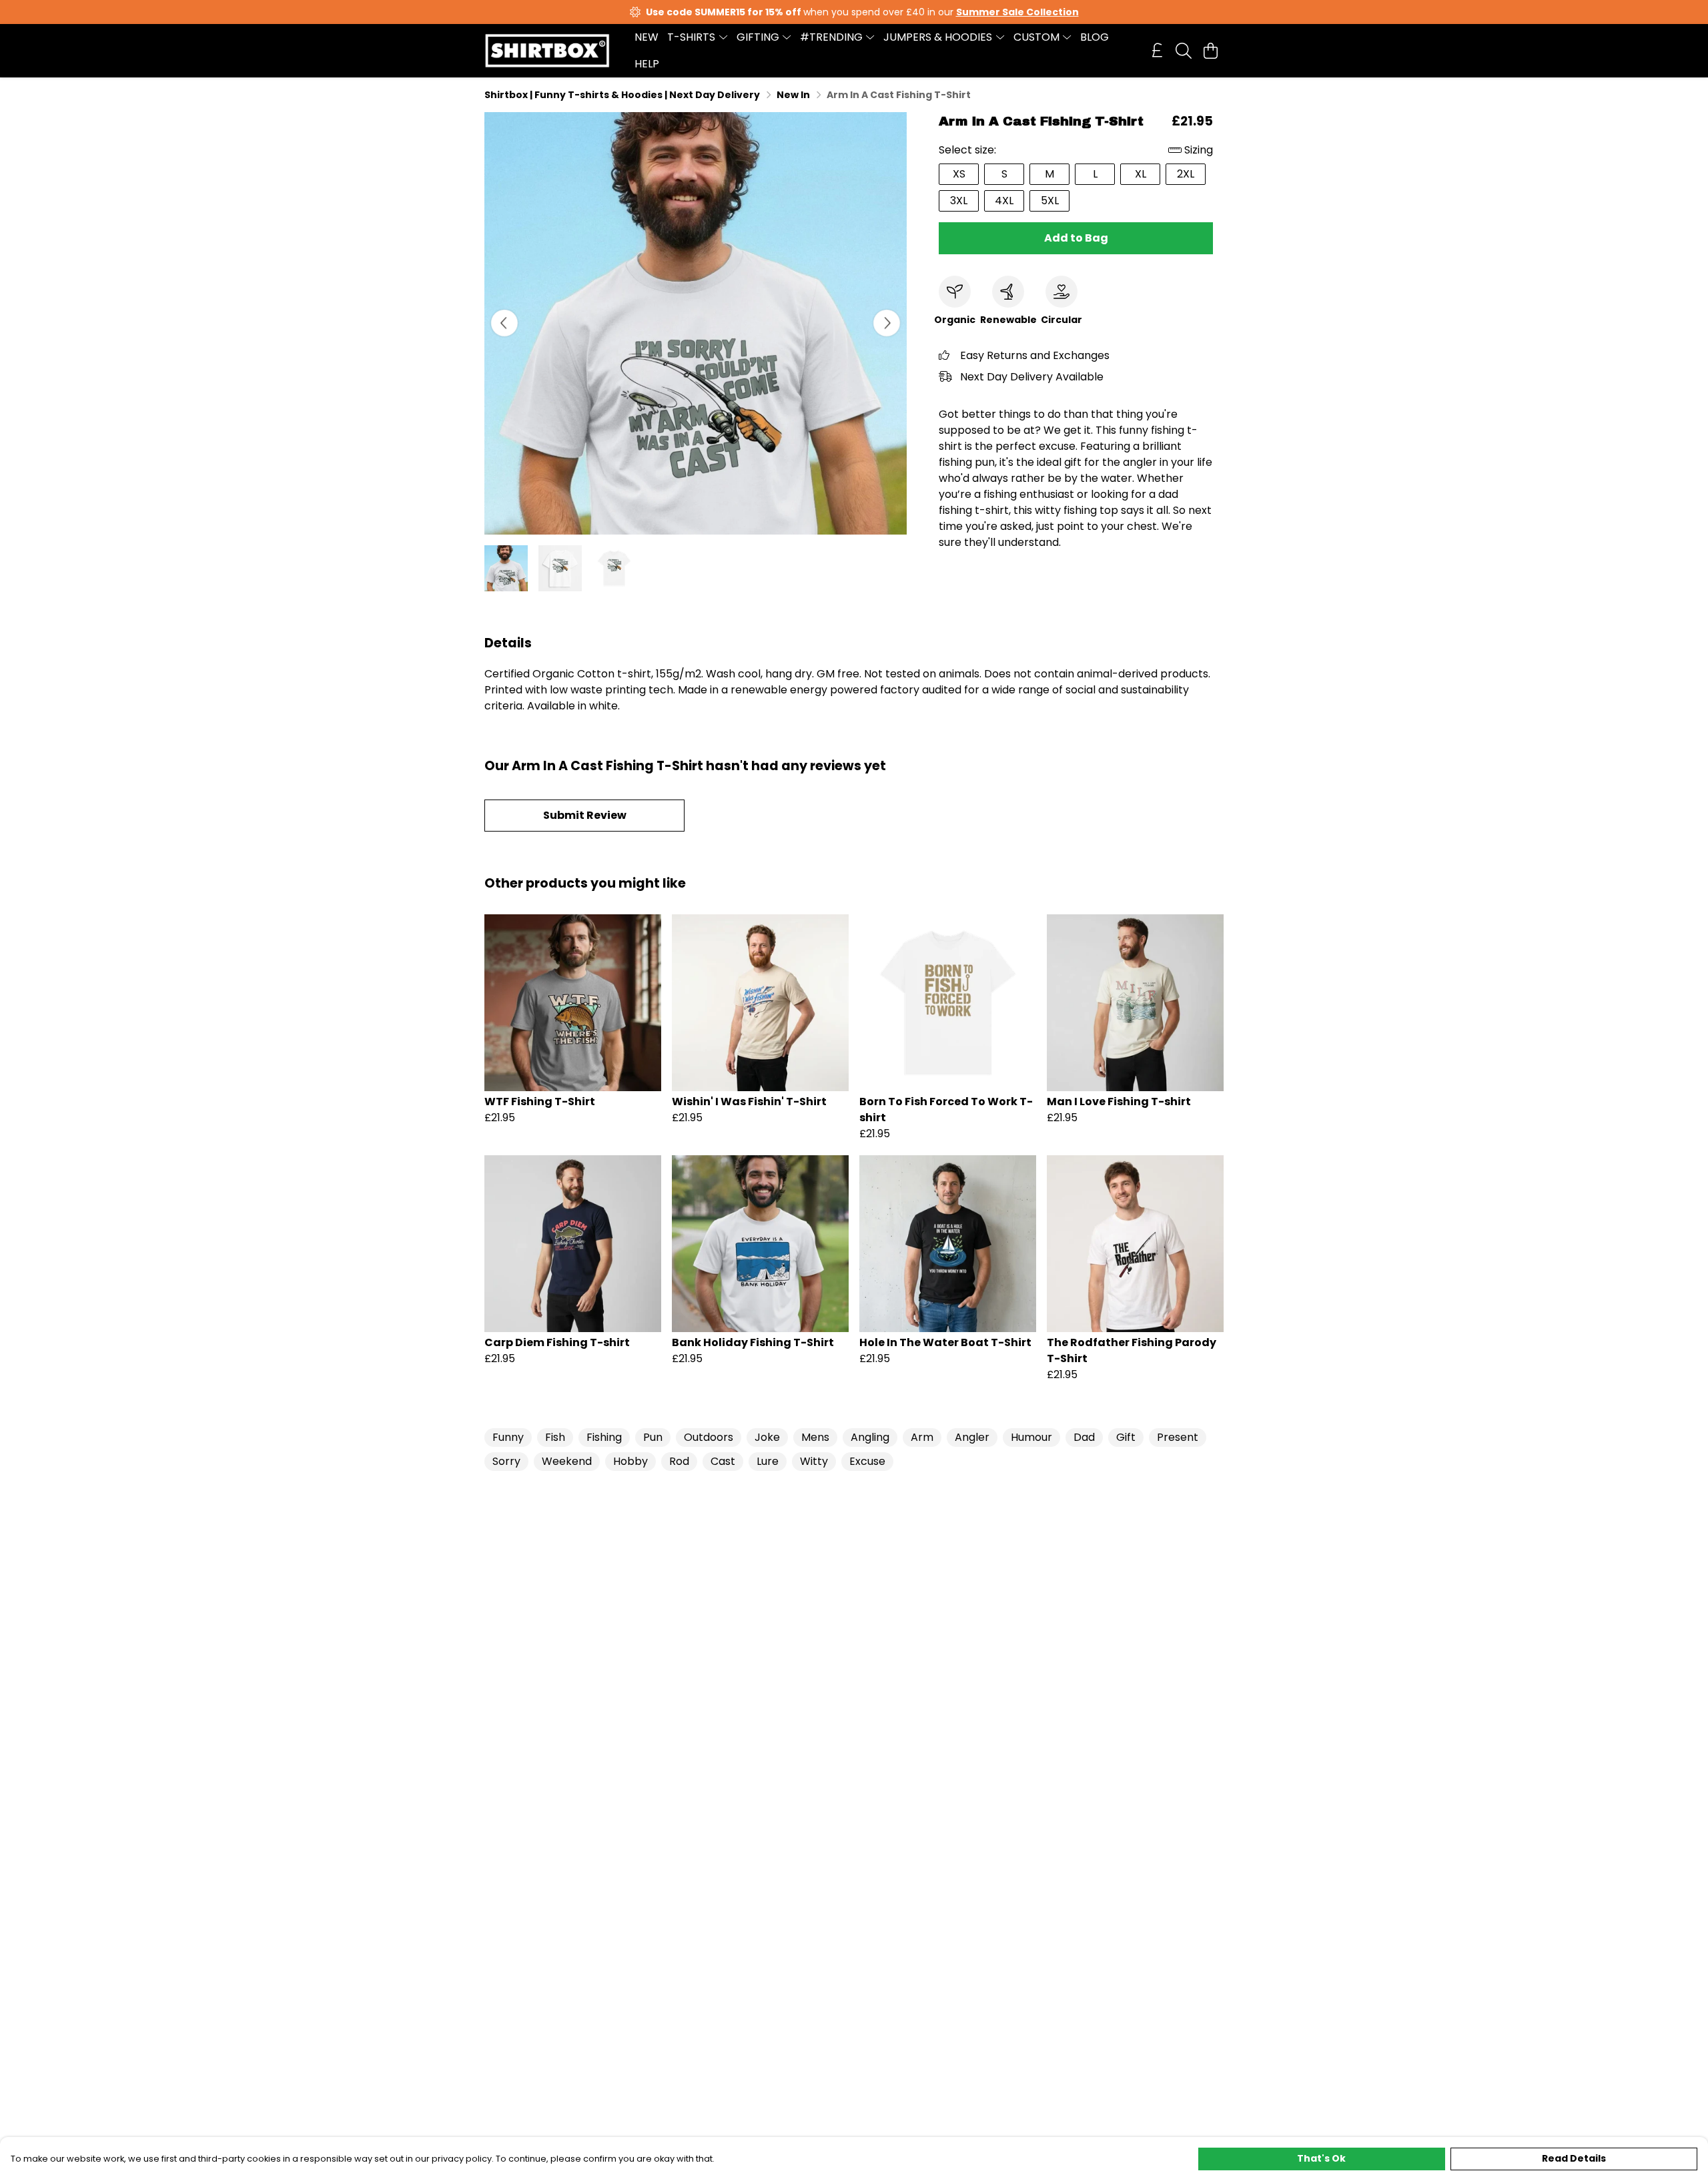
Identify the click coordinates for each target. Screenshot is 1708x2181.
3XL (959, 201)
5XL (1050, 201)
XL (1141, 174)
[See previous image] (504, 323)
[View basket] (1210, 51)
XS (959, 174)
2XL (1186, 174)
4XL (1004, 201)
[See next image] (887, 323)
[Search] (1184, 51)
